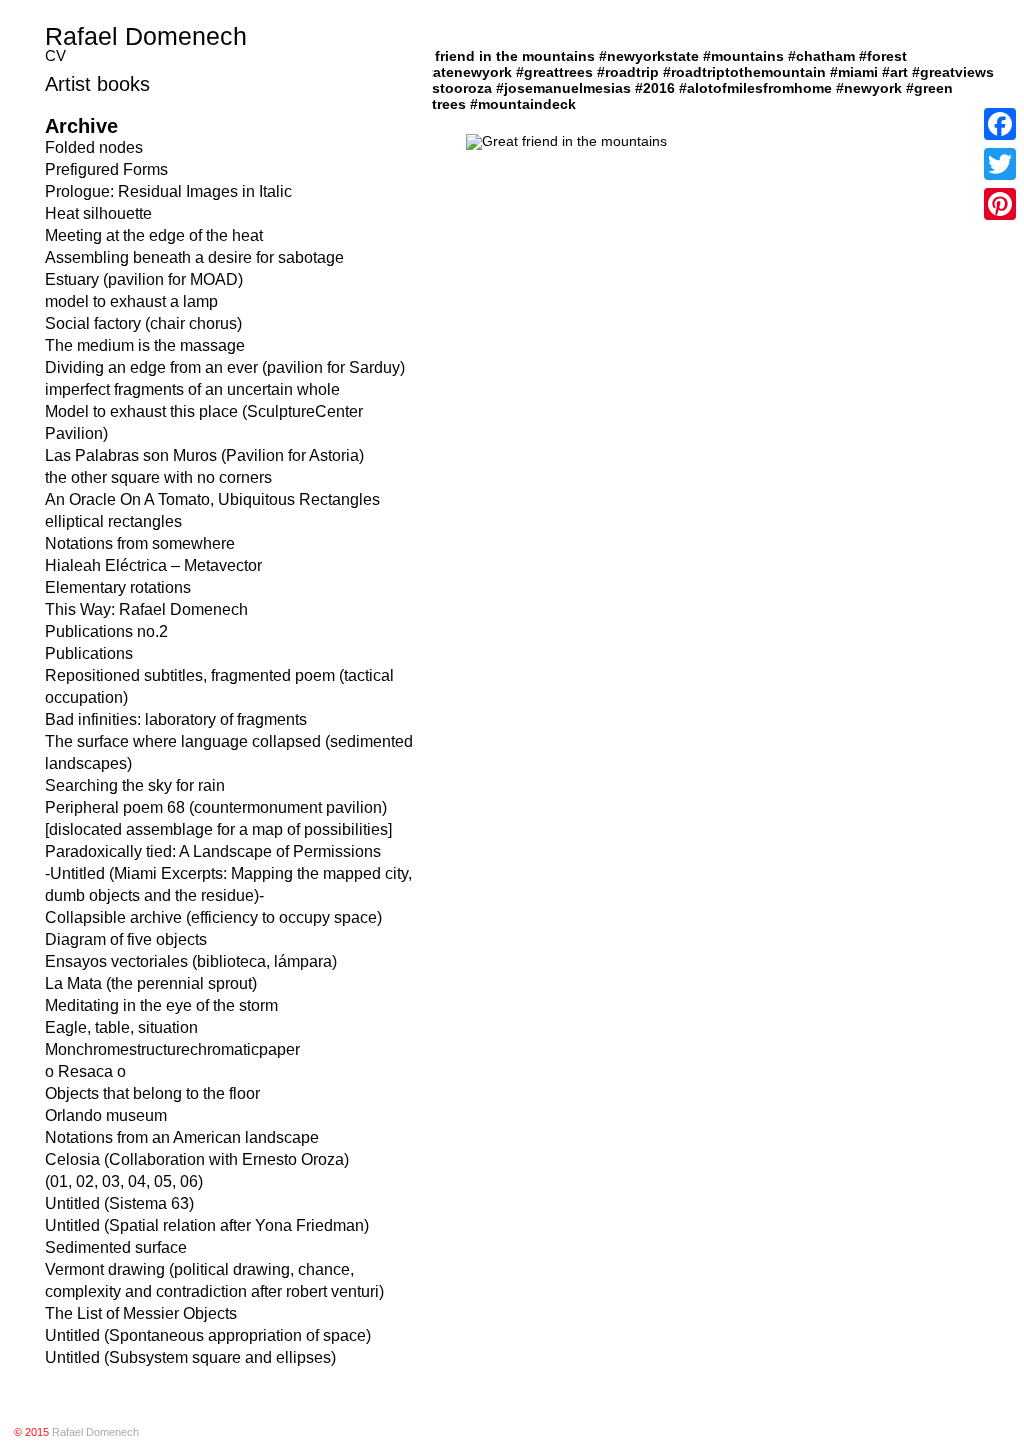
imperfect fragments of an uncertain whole (192, 389)
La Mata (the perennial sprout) (151, 983)
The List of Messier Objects (141, 1313)
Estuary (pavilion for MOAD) (144, 279)
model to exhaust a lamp (131, 301)
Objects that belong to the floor (152, 1093)
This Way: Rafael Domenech (146, 609)
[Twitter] (1000, 164)
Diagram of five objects (126, 939)
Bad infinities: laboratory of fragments (176, 719)
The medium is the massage (145, 345)
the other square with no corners (158, 477)
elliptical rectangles (113, 521)
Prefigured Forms (106, 169)
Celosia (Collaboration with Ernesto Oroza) (197, 1159)
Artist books (97, 84)
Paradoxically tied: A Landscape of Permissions (213, 851)
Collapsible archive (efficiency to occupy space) (213, 917)
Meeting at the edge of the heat (154, 235)
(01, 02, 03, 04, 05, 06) (124, 1181)
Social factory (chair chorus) (143, 323)
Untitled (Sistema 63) (119, 1203)
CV (55, 55)
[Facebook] (1000, 124)
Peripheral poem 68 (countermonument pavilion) (216, 807)
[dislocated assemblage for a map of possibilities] (218, 829)
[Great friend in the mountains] (566, 141)
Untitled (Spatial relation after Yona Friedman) (207, 1225)
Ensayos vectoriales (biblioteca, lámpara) (191, 961)
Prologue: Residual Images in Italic (168, 191)
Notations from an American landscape (182, 1137)
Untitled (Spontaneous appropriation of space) (208, 1335)
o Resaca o (85, 1071)
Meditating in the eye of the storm (161, 1005)
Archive (81, 126)
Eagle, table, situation (121, 1027)
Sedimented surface (116, 1247)
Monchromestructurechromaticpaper (172, 1049)
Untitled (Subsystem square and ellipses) (190, 1357)
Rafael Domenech (146, 36)
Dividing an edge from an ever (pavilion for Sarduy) (225, 367)
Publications (89, 653)
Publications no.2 (106, 631)
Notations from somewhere (140, 543)
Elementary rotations (118, 587)
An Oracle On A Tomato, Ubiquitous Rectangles (212, 499)
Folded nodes (94, 147)
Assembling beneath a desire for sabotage (194, 257)
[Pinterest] (1000, 204)
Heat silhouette (98, 213)
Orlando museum (106, 1115)
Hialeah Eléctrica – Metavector (153, 565)
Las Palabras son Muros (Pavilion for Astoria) (204, 455)
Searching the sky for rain (135, 785)
